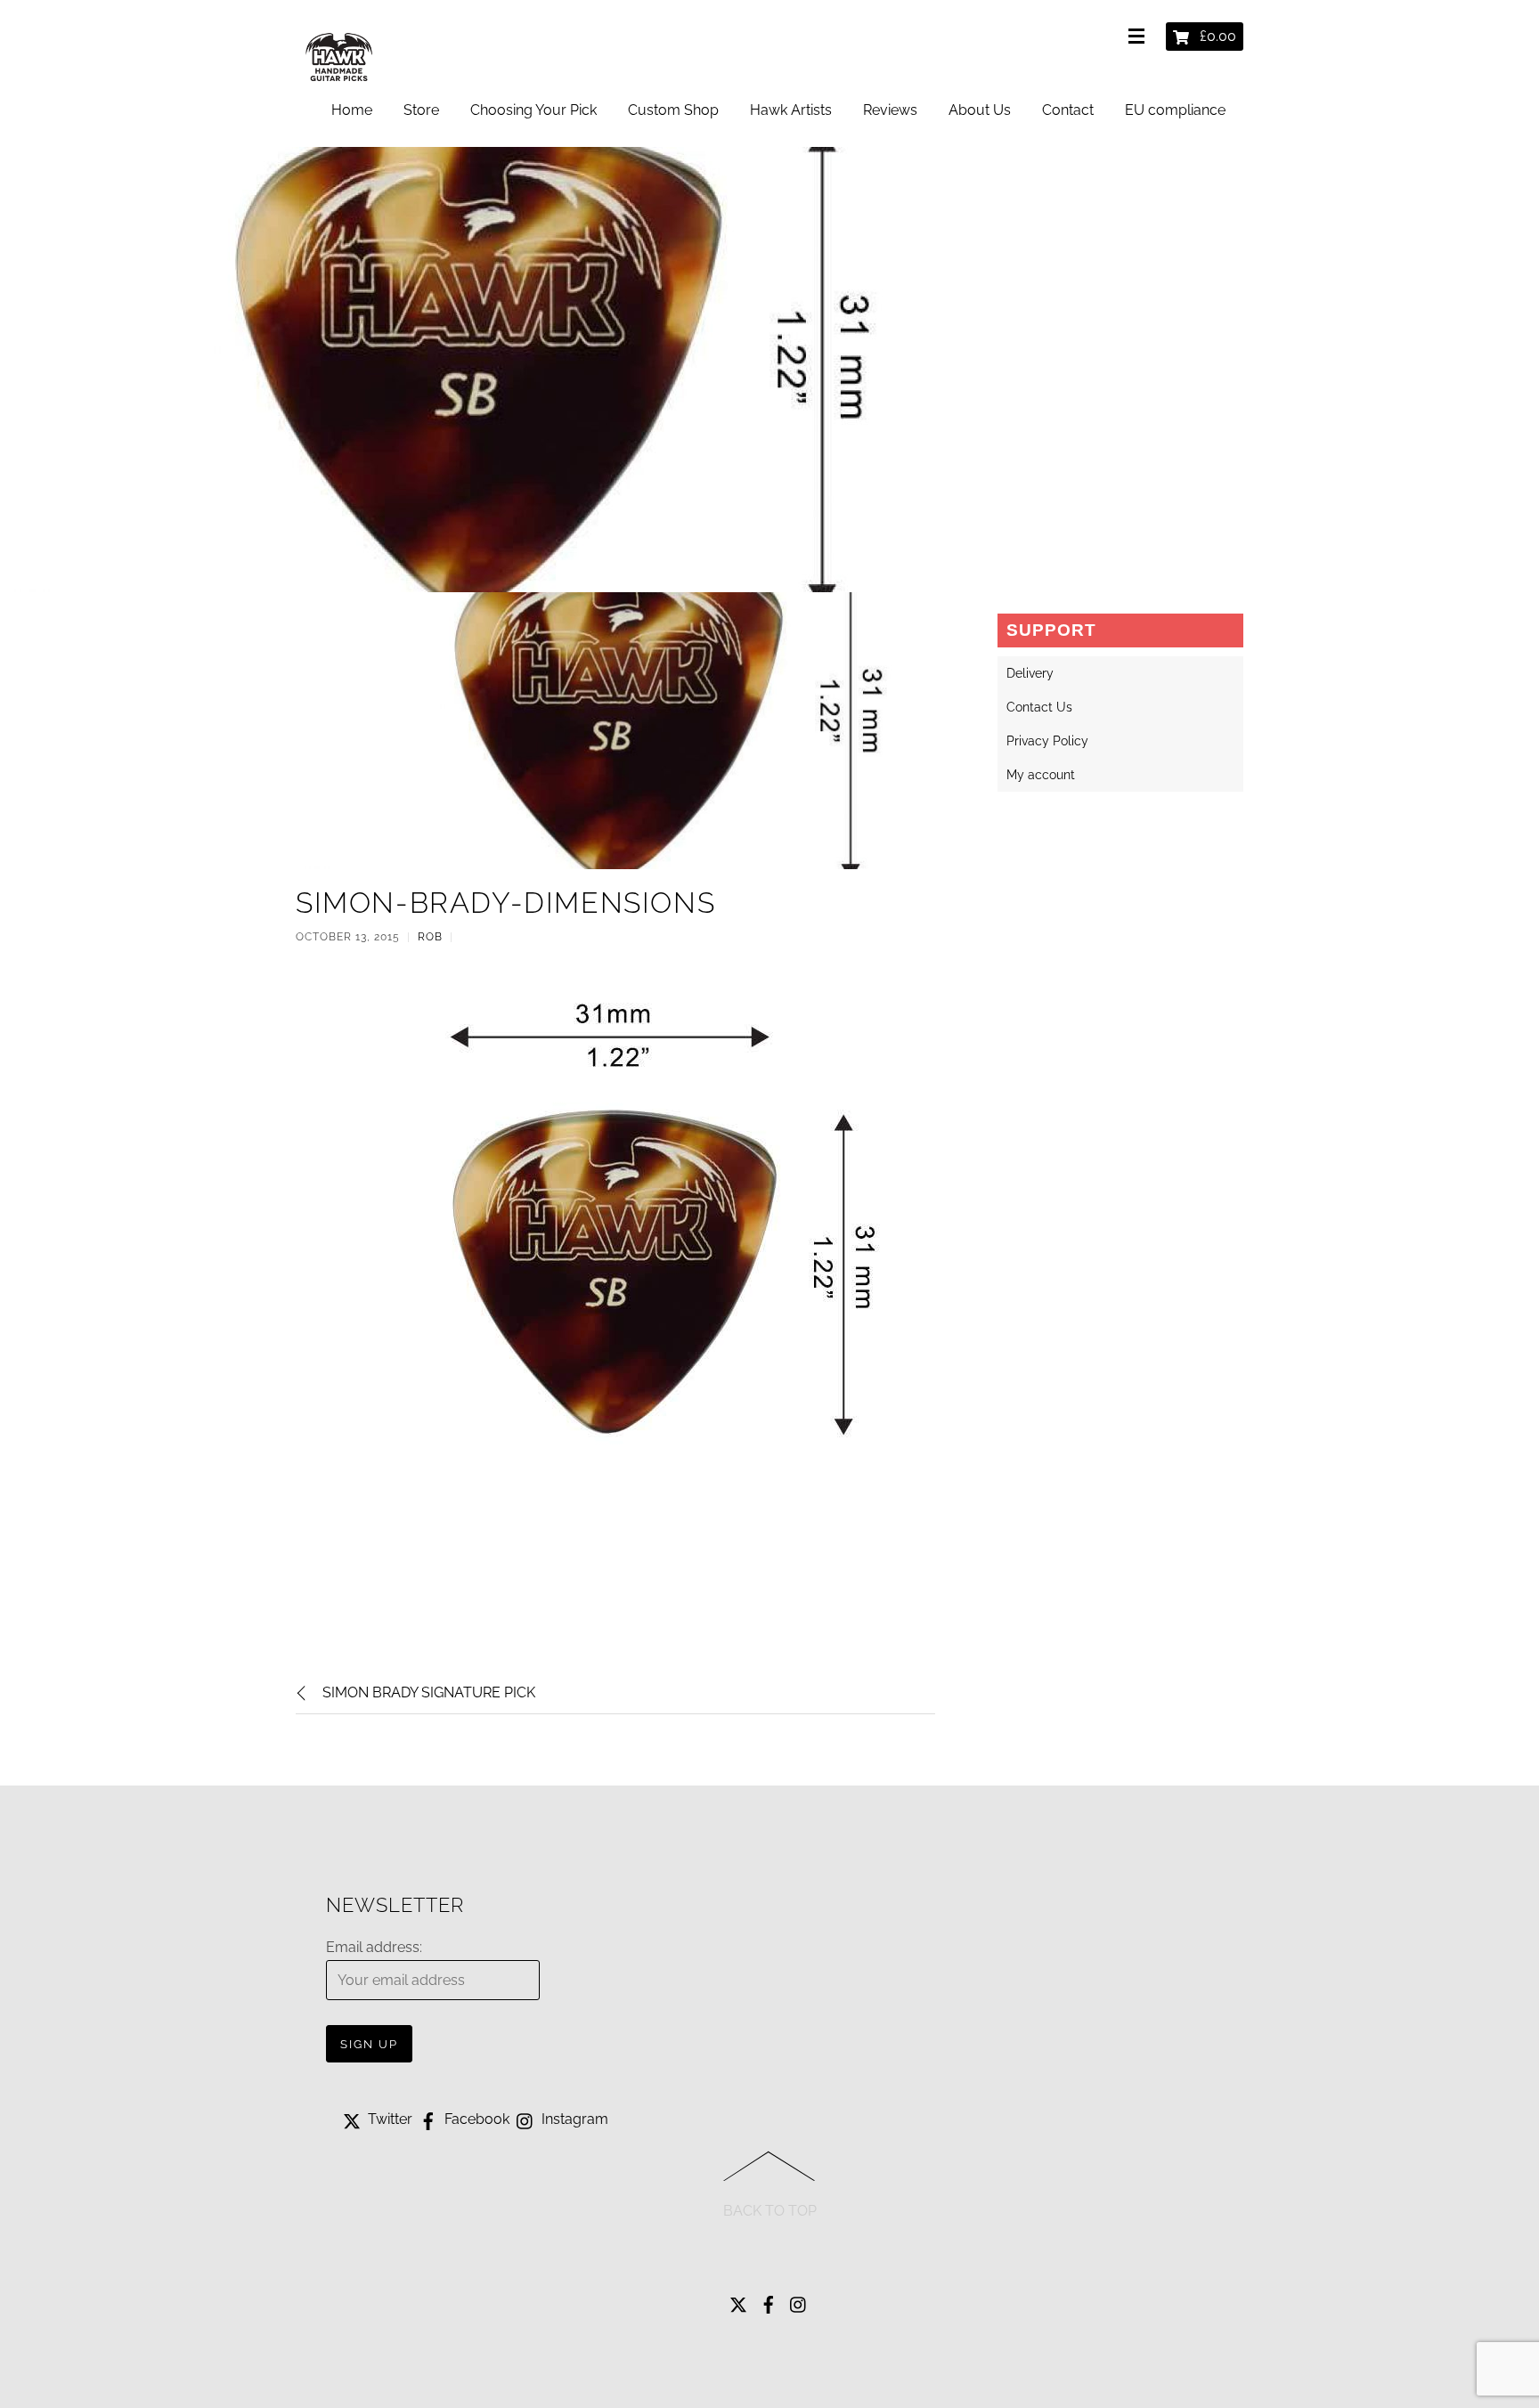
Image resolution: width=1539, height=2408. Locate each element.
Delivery (1030, 673)
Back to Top (770, 2211)
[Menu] (1140, 37)
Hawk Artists (791, 110)
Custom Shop (673, 110)
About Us (980, 110)
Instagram (573, 2119)
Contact (1068, 110)
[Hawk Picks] (340, 84)
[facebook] (769, 2301)
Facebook (475, 2119)
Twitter (388, 2119)
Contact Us (1039, 707)
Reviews (890, 110)
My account (1041, 775)
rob (430, 937)
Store (421, 110)
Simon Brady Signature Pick (429, 1692)
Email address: (374, 1947)
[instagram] (799, 2301)
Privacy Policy (1047, 741)
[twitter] (738, 2301)
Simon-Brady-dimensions (505, 903)
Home (352, 110)
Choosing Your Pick (533, 110)
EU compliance (1175, 110)
